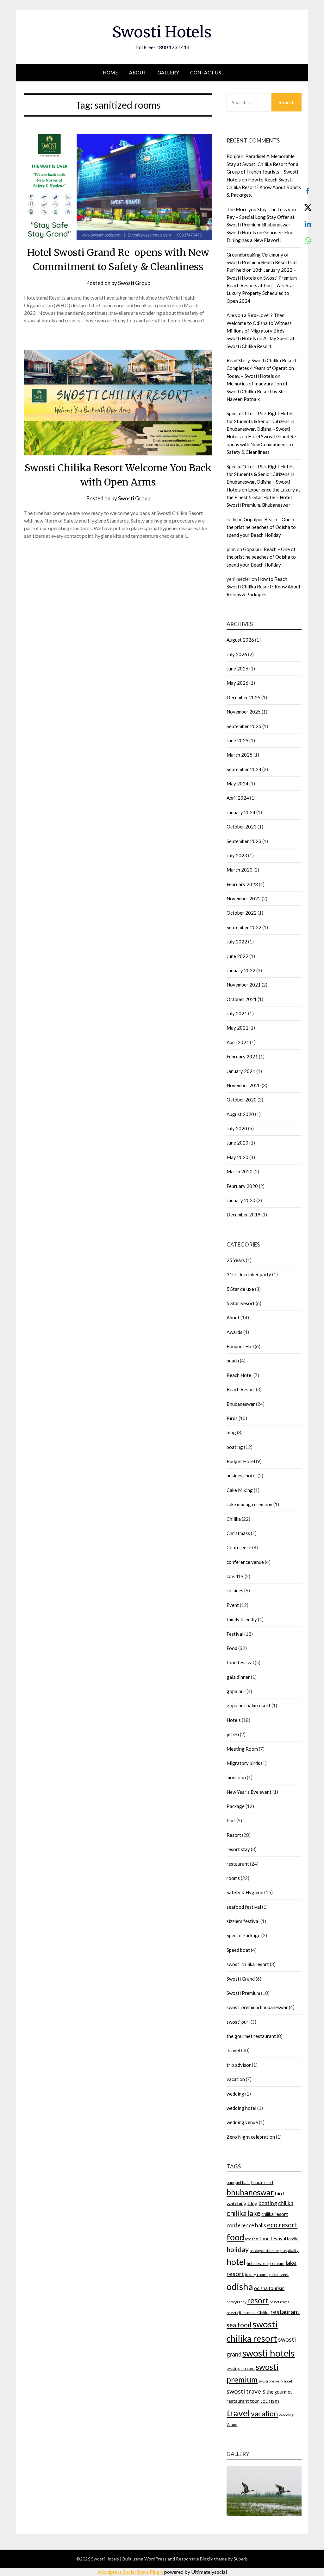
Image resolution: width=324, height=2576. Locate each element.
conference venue (245, 1562)
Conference (239, 1547)
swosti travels (246, 2391)
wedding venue (242, 2122)
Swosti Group (134, 283)
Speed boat (238, 1950)
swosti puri (238, 2022)
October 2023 (242, 827)
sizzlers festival (243, 1921)
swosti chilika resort (248, 1964)
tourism (270, 2401)
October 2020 (242, 1100)
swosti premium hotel (275, 2381)
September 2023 (244, 841)
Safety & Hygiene (245, 1892)
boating (235, 1447)
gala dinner (238, 1677)
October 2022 (242, 913)
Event (233, 1605)
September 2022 (244, 927)
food (235, 2237)
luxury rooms (257, 2275)
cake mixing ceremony (249, 1504)
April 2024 (238, 798)
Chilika (234, 1519)
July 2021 (237, 1013)
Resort (234, 1835)
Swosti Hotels (162, 32)
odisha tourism (269, 2288)
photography (236, 2302)
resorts (232, 2313)
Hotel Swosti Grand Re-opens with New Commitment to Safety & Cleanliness (262, 444)
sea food (239, 2325)
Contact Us (206, 73)
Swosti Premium (243, 1993)
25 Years (236, 1260)
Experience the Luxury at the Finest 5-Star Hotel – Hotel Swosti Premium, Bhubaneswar (263, 497)
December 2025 (243, 697)
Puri (231, 1820)
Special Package (243, 1935)
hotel (236, 2262)
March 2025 (240, 755)
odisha (240, 2286)
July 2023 (237, 855)
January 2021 (241, 1071)
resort (258, 2300)
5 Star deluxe (240, 1289)
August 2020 (240, 1114)
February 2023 (242, 884)
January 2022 (241, 970)
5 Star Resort (241, 1303)
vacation (236, 2079)
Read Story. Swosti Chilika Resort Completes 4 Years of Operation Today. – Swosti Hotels (262, 368)
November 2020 (244, 1085)
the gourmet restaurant (251, 2036)
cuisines (235, 1590)
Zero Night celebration (251, 2137)
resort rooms (279, 2302)
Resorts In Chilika (254, 2313)
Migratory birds (243, 1763)
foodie (293, 2239)
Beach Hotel (240, 1375)
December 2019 (243, 1215)
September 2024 (244, 769)
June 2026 (237, 669)
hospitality (290, 2250)
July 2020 (237, 1128)
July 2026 (237, 654)
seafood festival (244, 1907)
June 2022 (237, 956)
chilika (286, 2203)
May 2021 (237, 1028)
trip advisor (239, 2065)
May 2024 (237, 784)
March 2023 (240, 870)
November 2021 (244, 985)
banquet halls (238, 2182)
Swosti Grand (241, 1979)
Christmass (238, 1533)
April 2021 (238, 1042)
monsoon (236, 1777)
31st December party (249, 1274)
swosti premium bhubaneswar (257, 2007)
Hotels (234, 1720)
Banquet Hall (240, 1346)
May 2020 (237, 1157)
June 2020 (237, 1143)
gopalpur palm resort (249, 1705)
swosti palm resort (241, 2368)
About (138, 73)
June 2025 (237, 740)
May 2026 (237, 683)
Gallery (168, 73)
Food (232, 1648)
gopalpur (236, 1691)
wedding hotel (241, 2108)
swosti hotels (268, 2353)
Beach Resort (241, 1389)
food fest (252, 2239)
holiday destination (265, 2251)
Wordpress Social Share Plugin (131, 2572)
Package (236, 1806)
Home (110, 73)
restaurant (238, 1864)
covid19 (235, 1576)
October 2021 (242, 999)
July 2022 (237, 942)
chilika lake (243, 2213)
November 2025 (244, 712)
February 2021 (242, 1056)
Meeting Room (242, 1749)
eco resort (282, 2225)
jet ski (233, 1734)
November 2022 (244, 898)
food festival (240, 1662)
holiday (238, 2249)
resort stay (238, 1849)
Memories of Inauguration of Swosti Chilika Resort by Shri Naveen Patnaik (257, 391)
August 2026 (240, 640)
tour (255, 2401)
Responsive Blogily (194, 2559)
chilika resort (275, 2214)
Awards (234, 1332)
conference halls (246, 2225)
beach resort (262, 2182)
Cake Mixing (240, 1490)
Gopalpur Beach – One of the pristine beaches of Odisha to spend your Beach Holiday (261, 527)
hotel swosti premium (266, 2263)
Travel (233, 2050)
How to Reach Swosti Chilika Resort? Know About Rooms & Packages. (264, 187)
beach (233, 1361)
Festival (235, 1634)
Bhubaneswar (241, 1404)
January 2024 (241, 812)
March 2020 (240, 1171)
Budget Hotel (241, 1461)
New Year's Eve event (249, 1792)
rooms (233, 1878)
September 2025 (244, 726)
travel (238, 2413)
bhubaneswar (250, 2192)
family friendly (242, 1619)
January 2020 (241, 1200)
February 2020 (242, 1186)
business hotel (242, 1475)
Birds (232, 1418)
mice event (279, 2275)
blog (231, 1432)
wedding (235, 2094)
